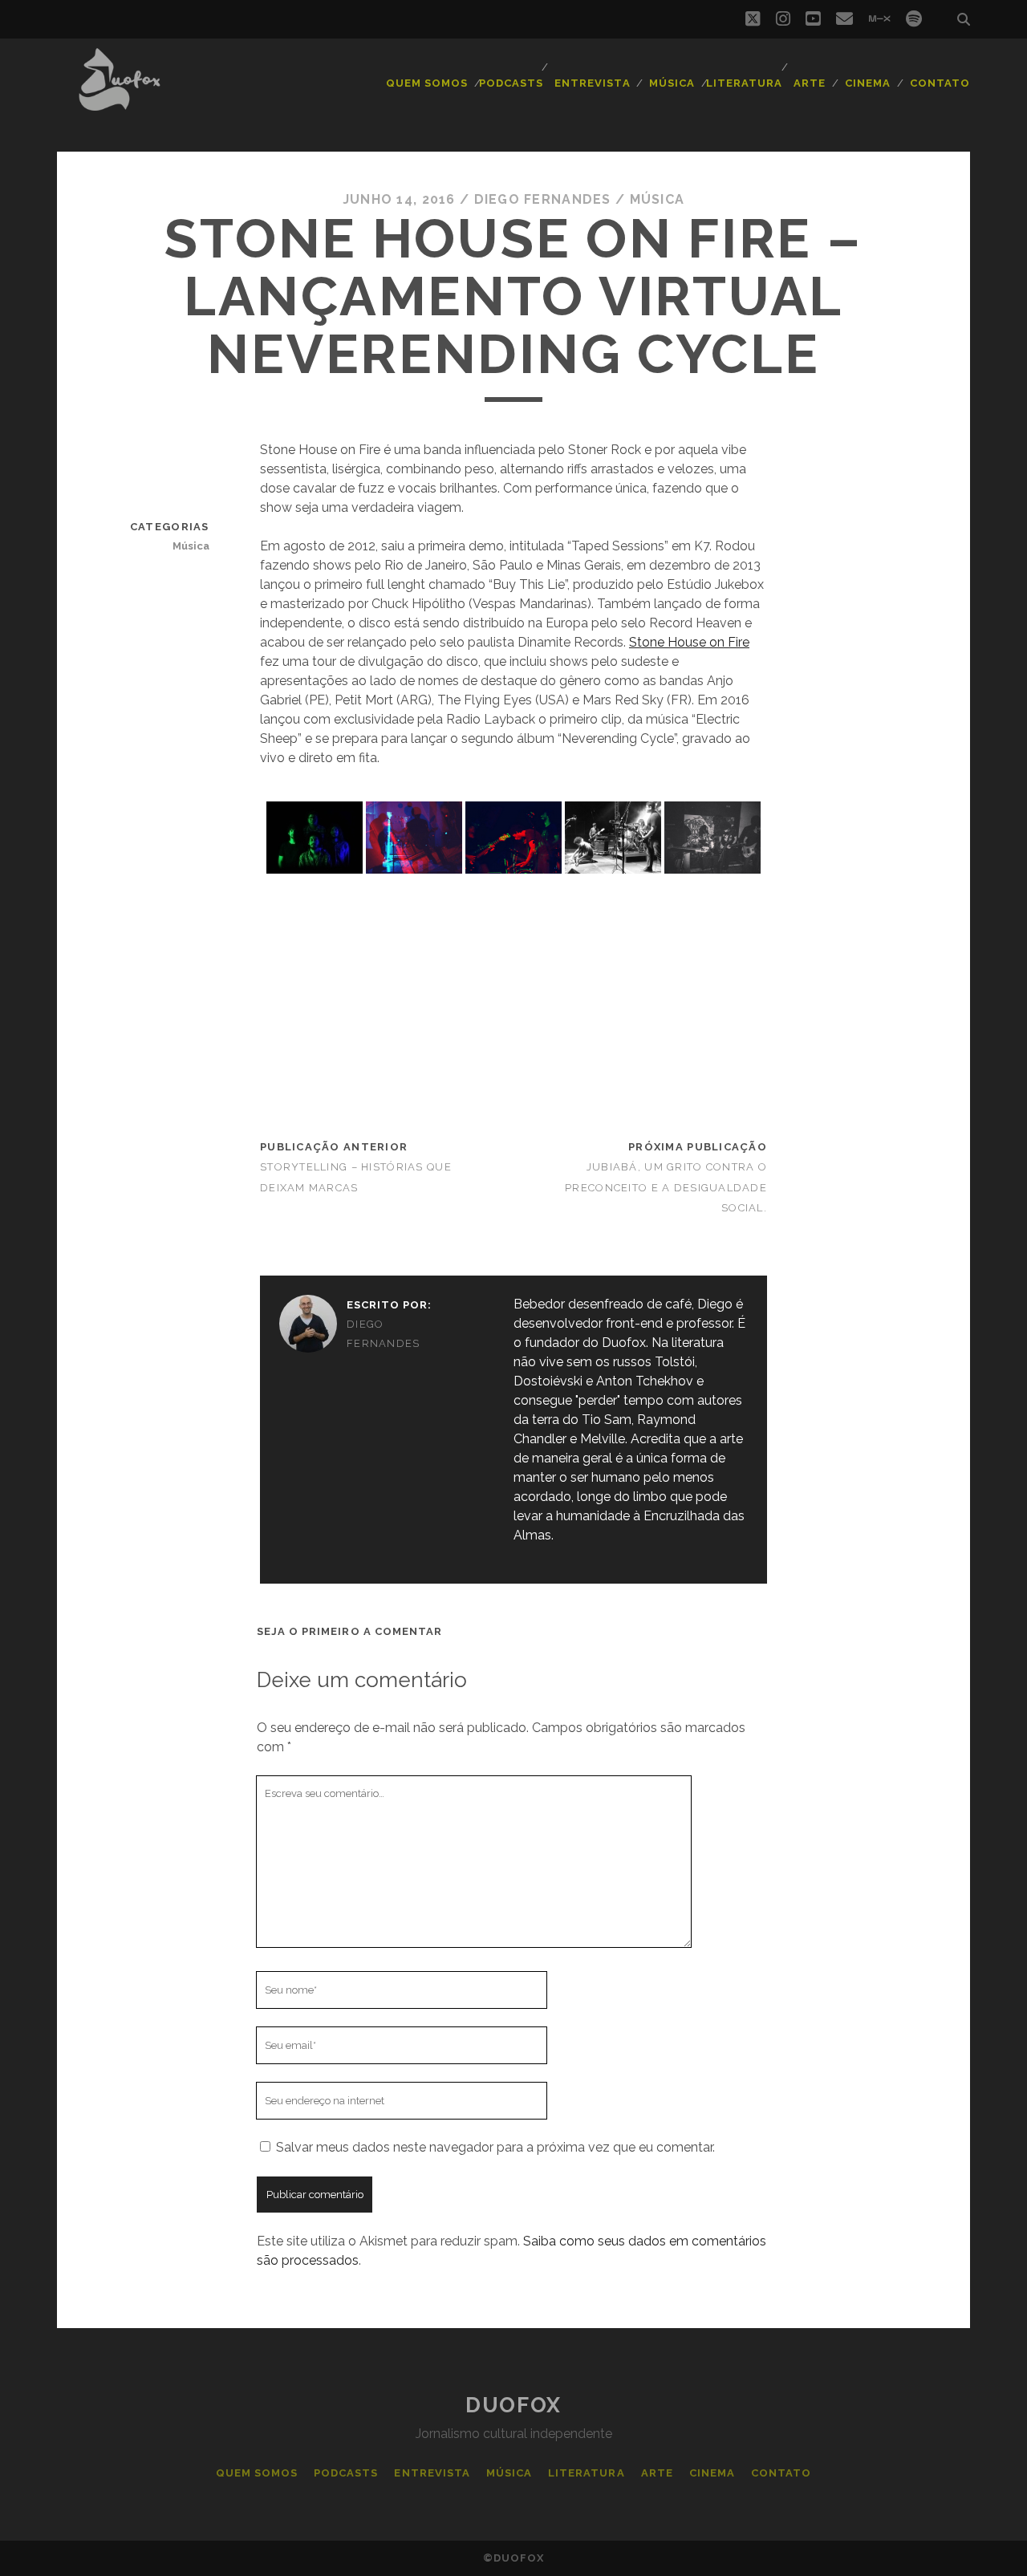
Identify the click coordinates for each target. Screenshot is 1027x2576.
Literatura (744, 83)
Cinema (868, 83)
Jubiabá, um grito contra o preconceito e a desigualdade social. (666, 1187)
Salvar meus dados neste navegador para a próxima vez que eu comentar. (495, 2147)
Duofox (513, 2405)
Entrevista (592, 83)
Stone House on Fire (689, 642)
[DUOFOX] (120, 103)
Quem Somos (427, 83)
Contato (940, 83)
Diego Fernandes (543, 199)
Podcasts (511, 83)
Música (672, 83)
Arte (810, 83)
